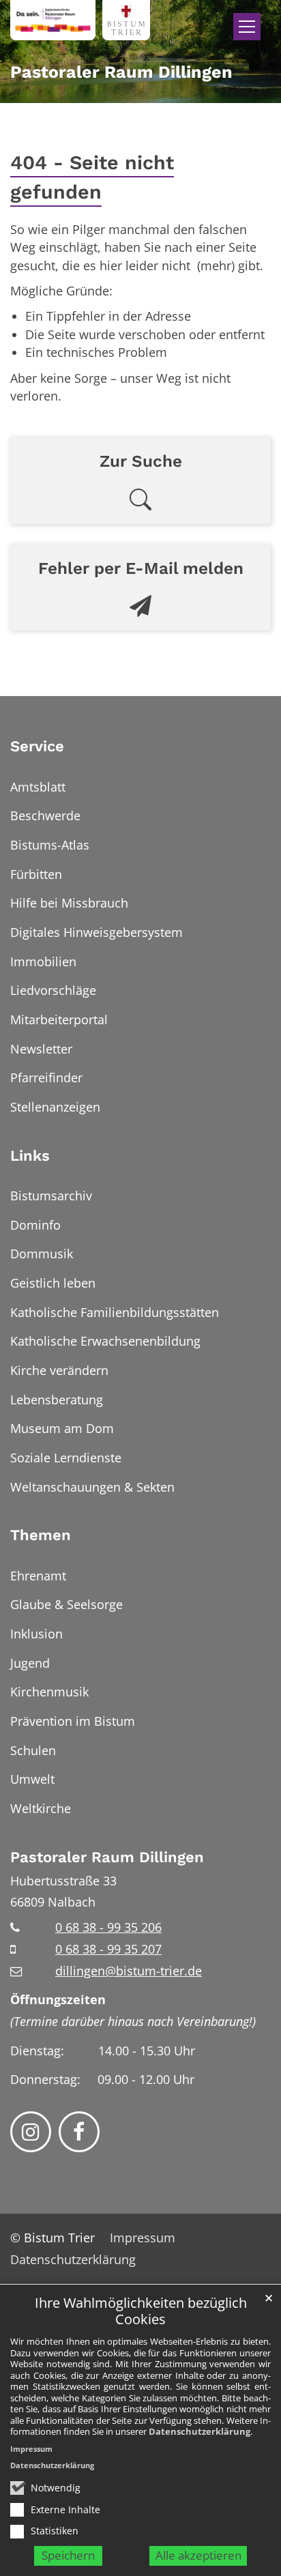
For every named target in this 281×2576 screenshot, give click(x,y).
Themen (41, 1535)
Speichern (68, 2555)
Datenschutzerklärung (199, 2431)
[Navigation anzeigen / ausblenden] (247, 27)
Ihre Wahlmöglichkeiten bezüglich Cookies (141, 2312)
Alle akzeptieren (198, 2555)
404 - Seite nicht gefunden (92, 177)
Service (37, 746)
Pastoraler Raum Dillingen (107, 1857)
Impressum (31, 2449)
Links (30, 1156)
